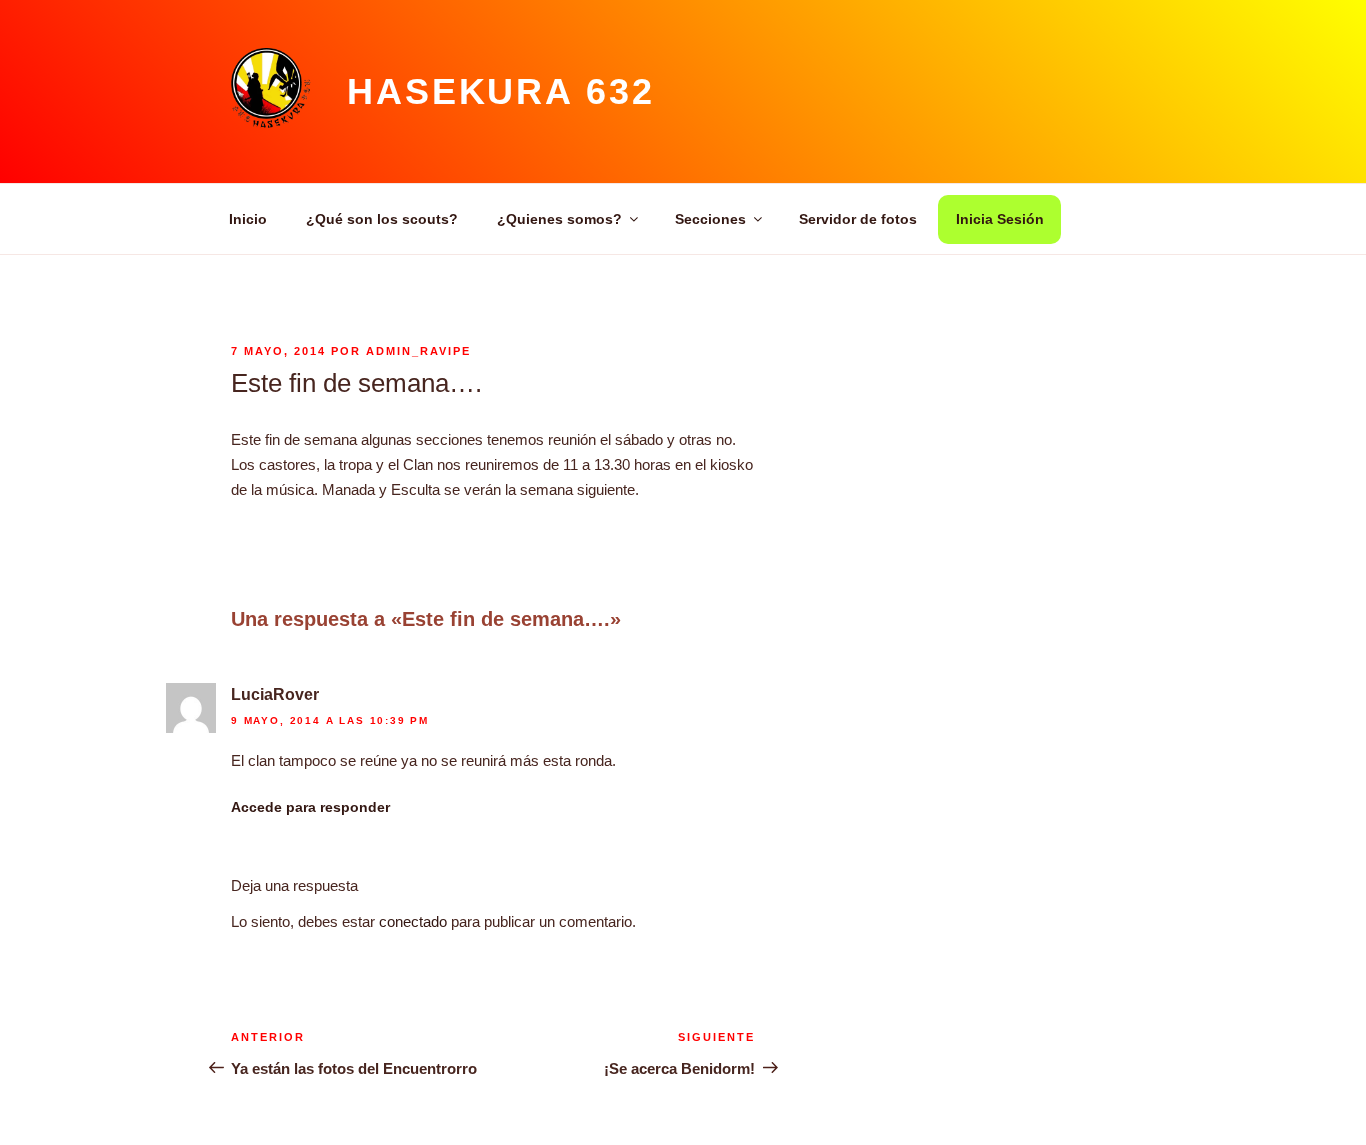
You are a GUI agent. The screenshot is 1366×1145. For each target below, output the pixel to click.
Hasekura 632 (501, 91)
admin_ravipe (418, 351)
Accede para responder (310, 807)
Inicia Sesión (1000, 219)
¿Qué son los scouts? (382, 219)
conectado (413, 921)
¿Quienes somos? (559, 219)
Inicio (248, 219)
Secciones (710, 219)
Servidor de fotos (858, 219)
